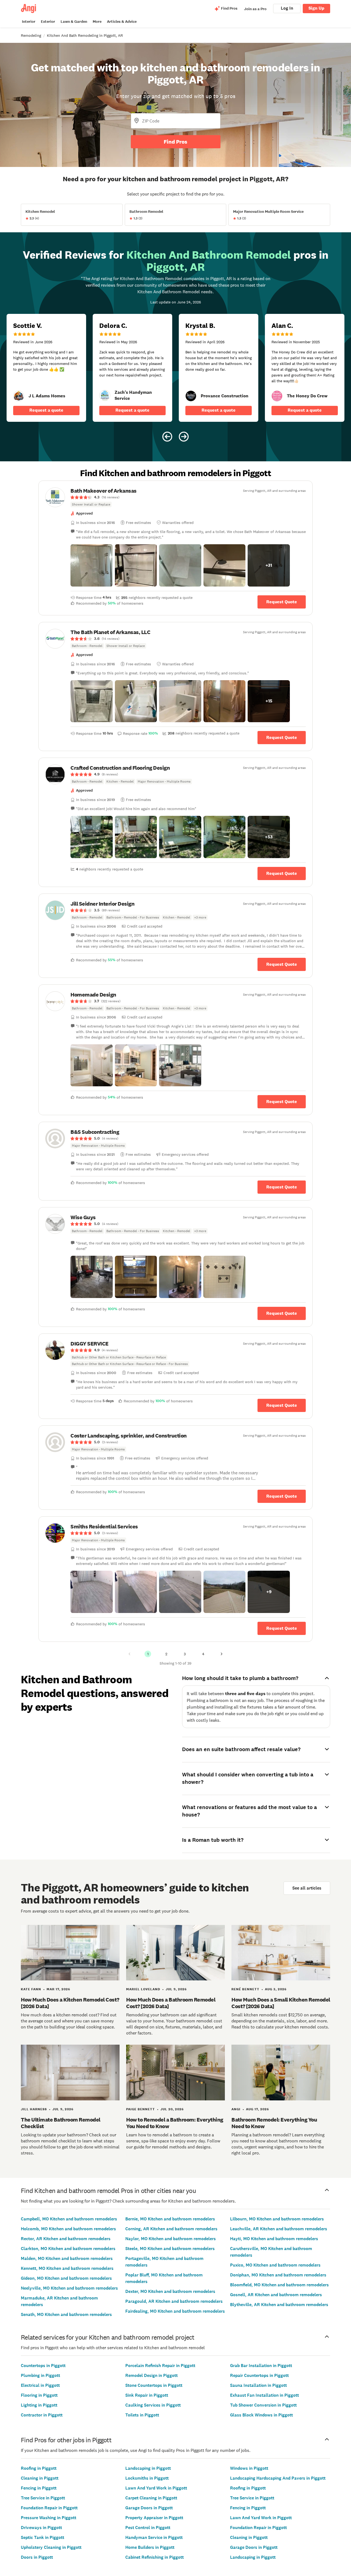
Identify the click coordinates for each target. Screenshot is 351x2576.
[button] (92, 565)
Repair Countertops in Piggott (259, 2375)
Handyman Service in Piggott (154, 2537)
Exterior (48, 22)
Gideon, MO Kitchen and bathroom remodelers (66, 2278)
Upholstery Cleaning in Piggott (51, 2547)
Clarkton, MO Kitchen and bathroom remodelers (68, 2249)
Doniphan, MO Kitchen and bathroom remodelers (278, 2275)
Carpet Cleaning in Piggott (151, 2498)
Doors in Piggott (37, 2557)
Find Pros (175, 142)
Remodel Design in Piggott (152, 2375)
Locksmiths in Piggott (147, 2478)
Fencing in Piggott (39, 2488)
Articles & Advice (122, 22)
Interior (29, 22)
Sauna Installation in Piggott (258, 2385)
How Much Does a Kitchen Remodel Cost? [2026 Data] (70, 2003)
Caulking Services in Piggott (153, 2405)
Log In (287, 8)
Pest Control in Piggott (148, 2528)
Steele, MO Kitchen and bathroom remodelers (170, 2249)
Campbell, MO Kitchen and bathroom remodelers (69, 2219)
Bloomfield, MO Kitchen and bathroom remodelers (279, 2285)
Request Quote (282, 602)
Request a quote (46, 410)
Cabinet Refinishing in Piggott (155, 2557)
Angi (236, 2109)
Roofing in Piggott (39, 2468)
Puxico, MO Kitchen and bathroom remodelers (275, 2265)
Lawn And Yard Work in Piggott (156, 2488)
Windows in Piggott (249, 2468)
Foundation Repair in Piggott (49, 2508)
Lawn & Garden (74, 22)
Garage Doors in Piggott (149, 2508)
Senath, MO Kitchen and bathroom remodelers (66, 2314)
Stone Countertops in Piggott (154, 2385)
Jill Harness (34, 2109)
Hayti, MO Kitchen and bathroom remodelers (274, 2239)
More (97, 22)
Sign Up (316, 8)
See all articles (307, 1888)
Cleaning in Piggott (40, 2478)
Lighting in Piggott (39, 2405)
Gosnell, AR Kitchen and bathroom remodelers (276, 2295)
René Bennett (245, 1989)
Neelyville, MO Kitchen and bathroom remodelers (69, 2288)
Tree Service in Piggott (43, 2498)
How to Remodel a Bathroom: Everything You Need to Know (175, 2123)
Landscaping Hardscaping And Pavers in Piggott (278, 2478)
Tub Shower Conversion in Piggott (263, 2405)
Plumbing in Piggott (40, 2375)
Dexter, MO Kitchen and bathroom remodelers (170, 2291)
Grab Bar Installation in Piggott (261, 2366)
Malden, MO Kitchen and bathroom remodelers (67, 2258)
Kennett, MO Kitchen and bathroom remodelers (67, 2268)
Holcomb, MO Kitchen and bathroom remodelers (68, 2229)
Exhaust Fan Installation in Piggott (264, 2395)
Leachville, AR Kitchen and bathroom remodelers (279, 2229)
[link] (19, 396)
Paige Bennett (141, 2109)
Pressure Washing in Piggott (49, 2518)
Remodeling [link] (31, 35)
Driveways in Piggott (41, 2528)
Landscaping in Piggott (148, 2468)
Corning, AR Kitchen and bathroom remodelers (171, 2229)
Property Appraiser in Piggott (154, 2518)
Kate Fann (31, 1989)
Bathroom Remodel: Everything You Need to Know (274, 2123)
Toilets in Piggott (142, 2415)
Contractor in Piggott (42, 2415)
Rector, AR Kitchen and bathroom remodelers (66, 2239)
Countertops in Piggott (43, 2366)
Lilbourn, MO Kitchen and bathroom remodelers (277, 2219)
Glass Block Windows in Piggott (261, 2415)
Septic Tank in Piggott (43, 2537)
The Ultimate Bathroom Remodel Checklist (61, 2123)
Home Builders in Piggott (150, 2547)
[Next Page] (222, 1654)
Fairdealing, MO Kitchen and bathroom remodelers (175, 2311)
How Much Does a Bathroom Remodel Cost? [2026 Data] (171, 2003)
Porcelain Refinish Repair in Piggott (160, 2366)
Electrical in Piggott (40, 2385)
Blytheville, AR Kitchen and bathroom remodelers (279, 2305)
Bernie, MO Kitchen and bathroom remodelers (170, 2219)
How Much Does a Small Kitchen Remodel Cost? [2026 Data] (281, 2003)
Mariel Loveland (143, 1989)
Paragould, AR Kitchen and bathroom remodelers (174, 2301)
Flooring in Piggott (39, 2395)
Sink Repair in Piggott (147, 2395)
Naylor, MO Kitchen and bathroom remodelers (171, 2239)
